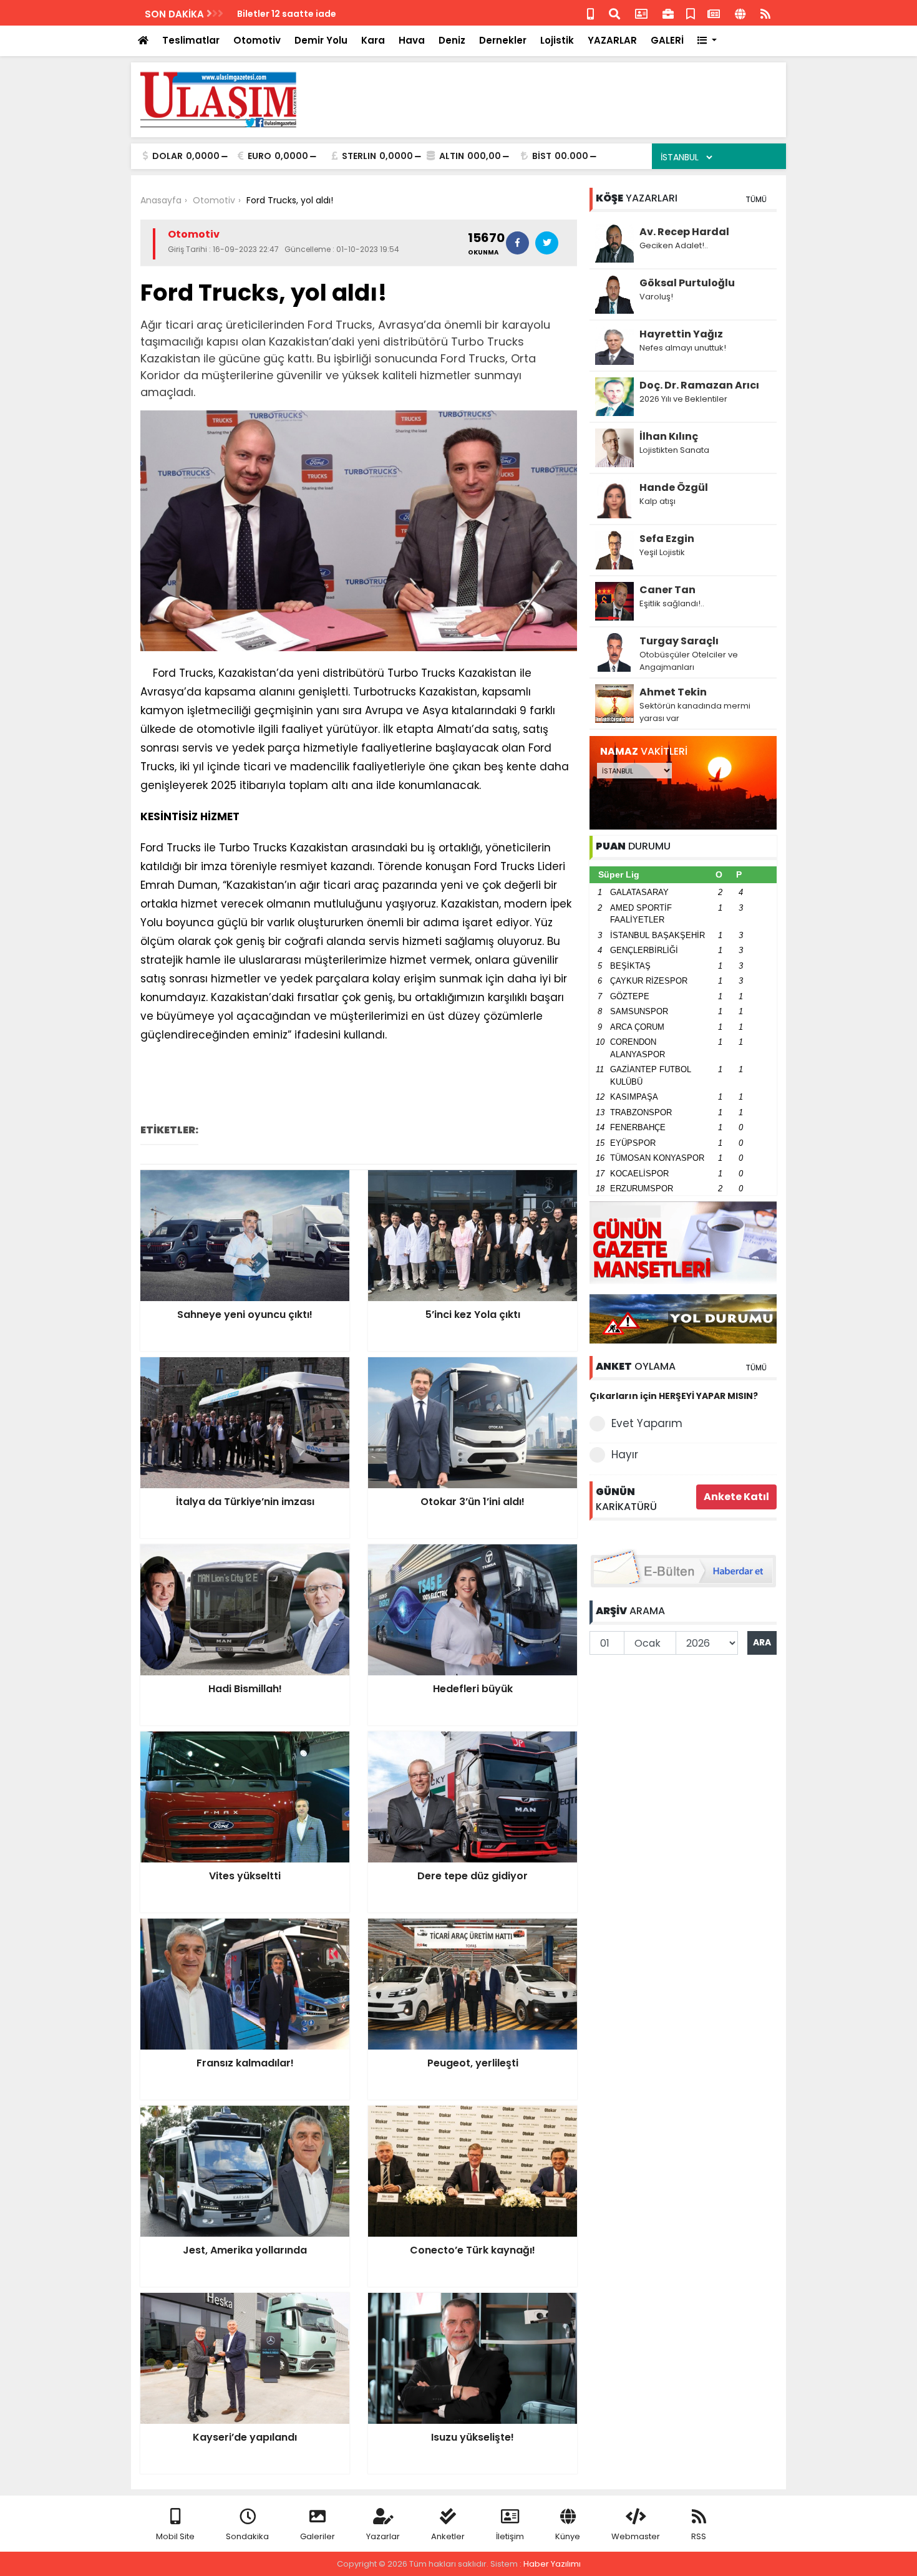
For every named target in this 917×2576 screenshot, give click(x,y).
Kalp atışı (657, 501)
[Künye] (740, 13)
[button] (707, 41)
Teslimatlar (191, 40)
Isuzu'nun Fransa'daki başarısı (306, 14)
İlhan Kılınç (669, 436)
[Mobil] (590, 13)
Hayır (625, 1455)
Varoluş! (656, 297)
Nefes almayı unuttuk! (683, 348)
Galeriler (318, 2536)
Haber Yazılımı (552, 2564)
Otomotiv (257, 40)
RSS (699, 2536)
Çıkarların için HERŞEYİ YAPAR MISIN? (674, 1396)
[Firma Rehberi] (668, 13)
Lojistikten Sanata (674, 450)
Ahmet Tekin (673, 692)
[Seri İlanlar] (691, 13)
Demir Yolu (321, 40)
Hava (412, 40)
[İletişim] (641, 13)
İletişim (510, 2536)
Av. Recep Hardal (684, 232)
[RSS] (765, 13)
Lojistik (557, 40)
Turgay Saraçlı (679, 641)
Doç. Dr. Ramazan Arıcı (699, 385)
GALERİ (667, 40)
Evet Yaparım (647, 1423)
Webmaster (636, 2536)
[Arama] (614, 13)
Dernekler (503, 40)
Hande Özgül (674, 487)
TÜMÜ (756, 199)
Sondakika (247, 2536)
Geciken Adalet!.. (674, 245)
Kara (373, 40)
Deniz (452, 40)
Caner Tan (667, 590)
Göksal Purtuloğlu (687, 283)
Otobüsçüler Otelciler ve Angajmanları (689, 661)
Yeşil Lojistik (662, 552)
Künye (568, 2536)
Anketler (448, 2536)
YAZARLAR (612, 40)
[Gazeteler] (714, 13)
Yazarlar (383, 2536)
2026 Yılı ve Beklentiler (683, 399)
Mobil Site (175, 2536)
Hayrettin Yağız (681, 334)
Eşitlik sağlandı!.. (672, 603)
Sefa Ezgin (667, 539)
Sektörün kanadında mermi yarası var (695, 712)
